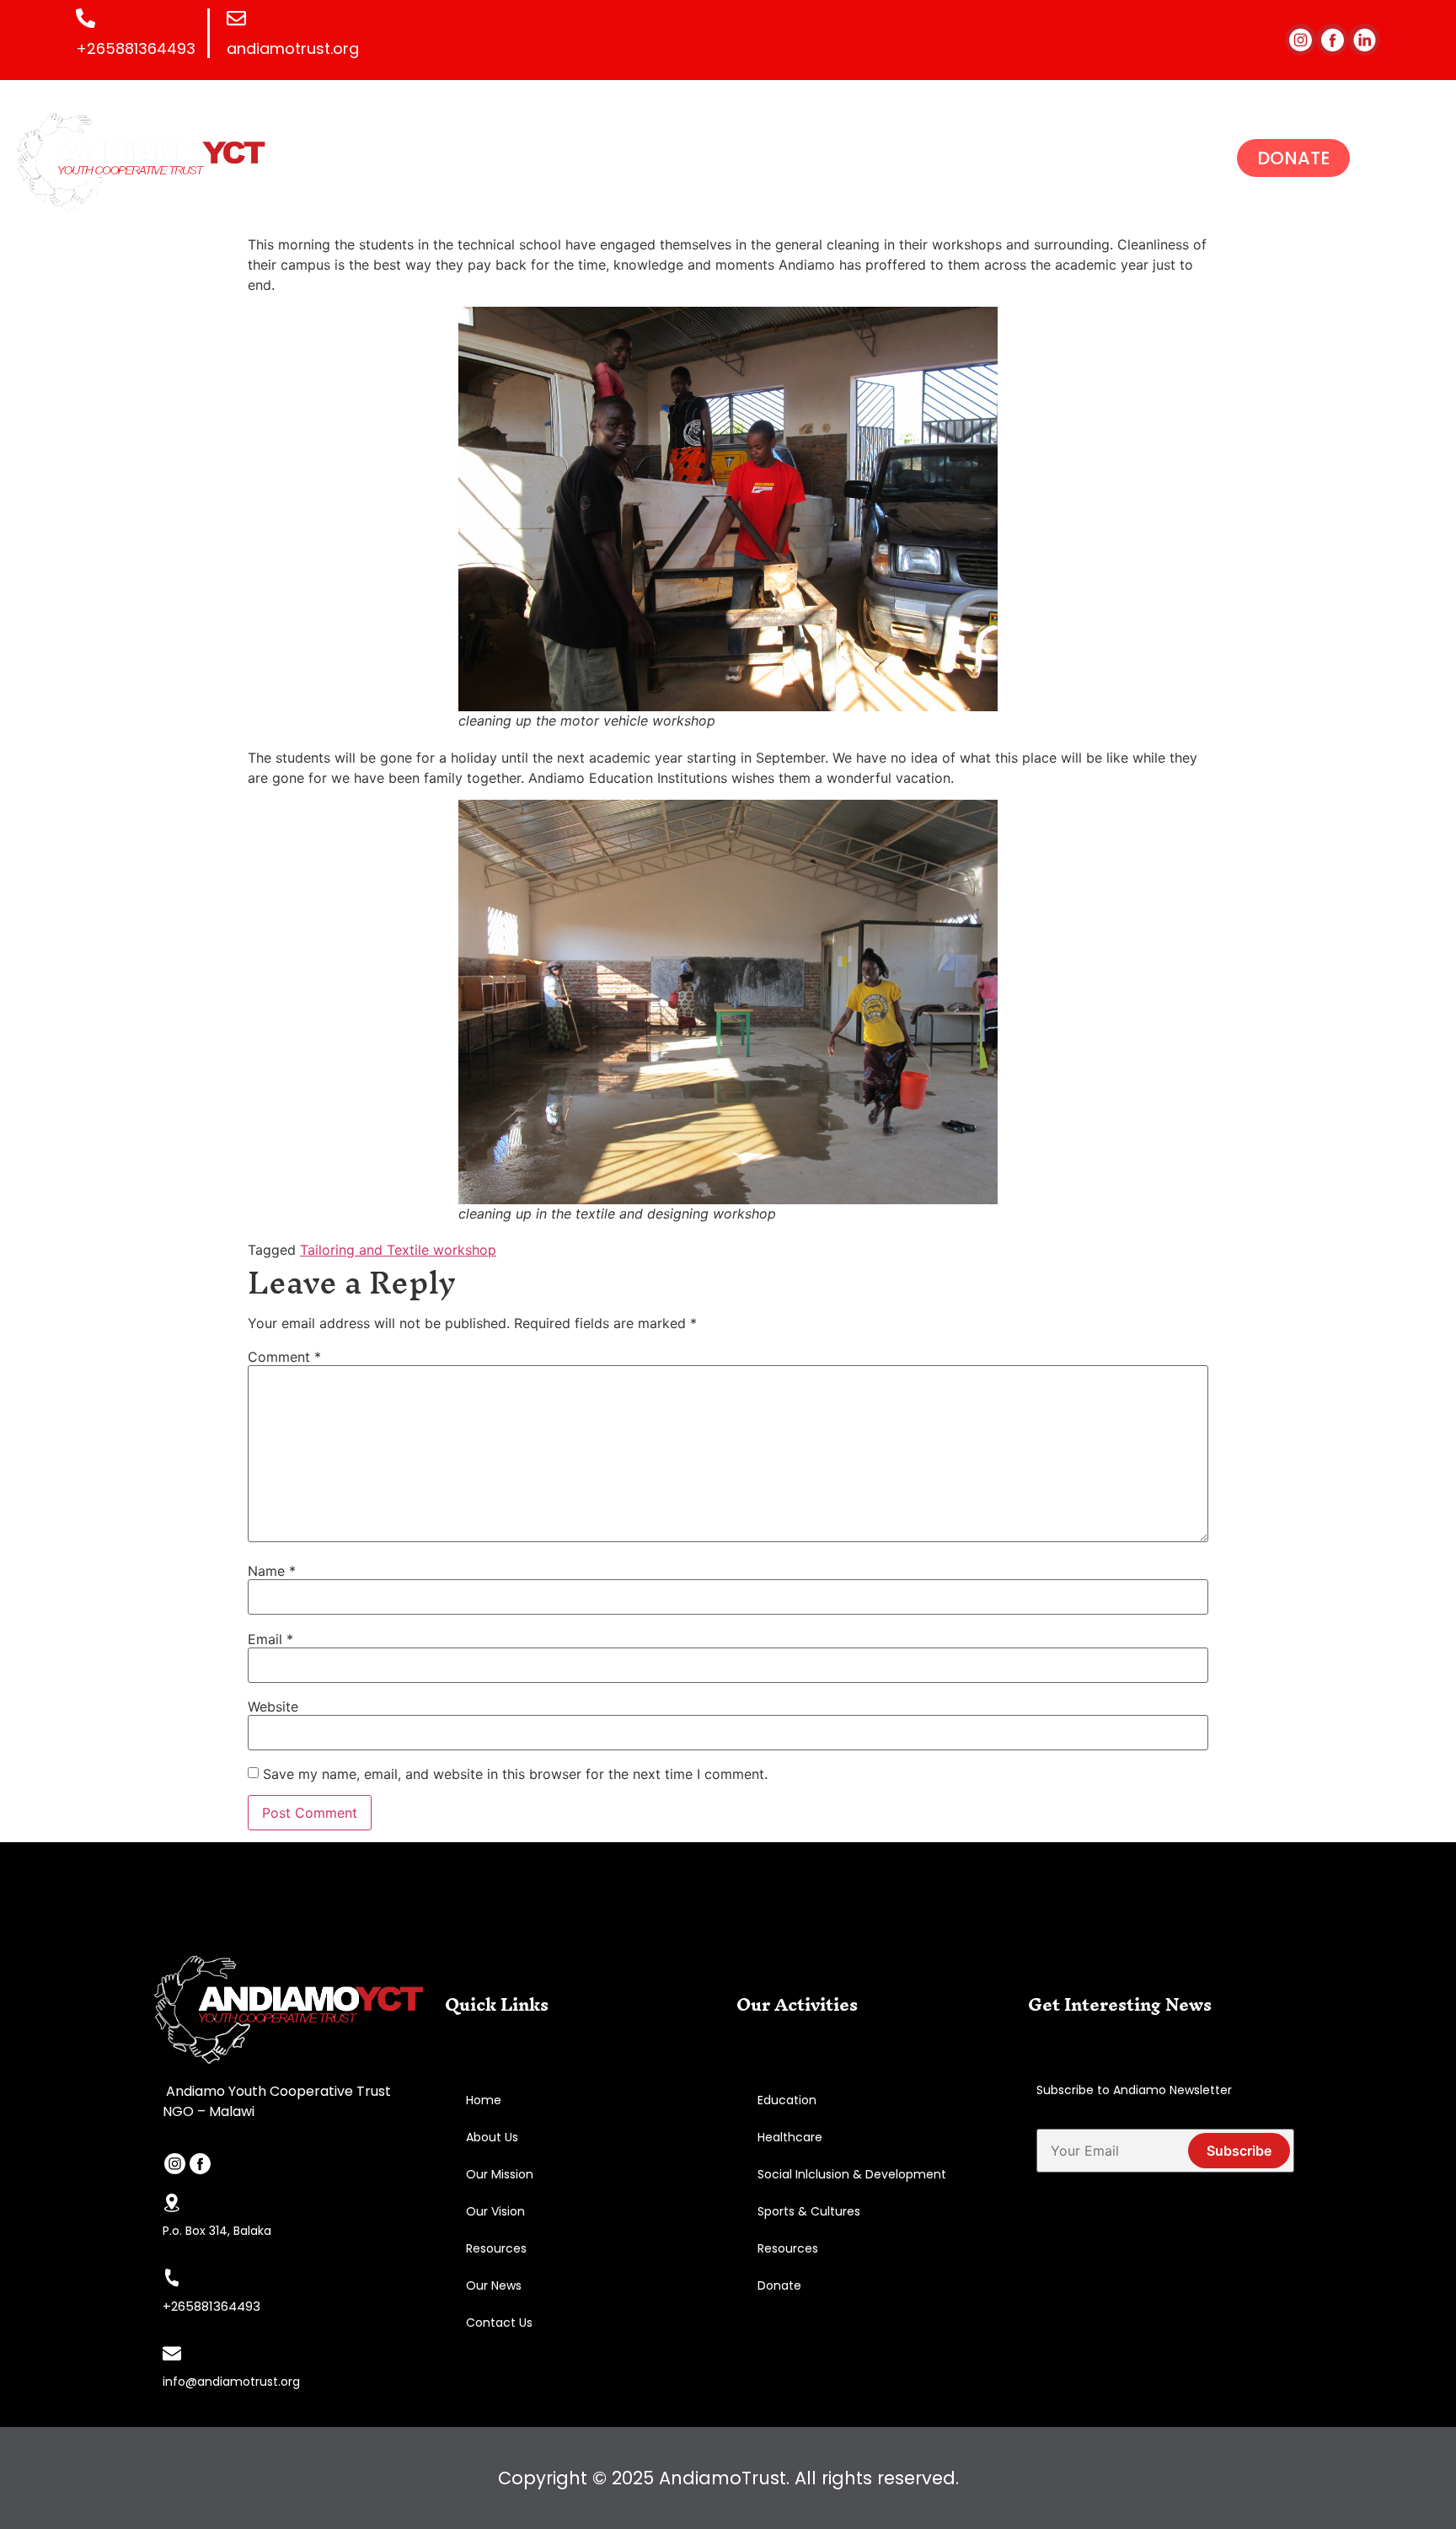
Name (272, 1571)
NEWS (808, 155)
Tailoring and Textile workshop (398, 1250)
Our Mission (500, 2174)
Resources (496, 2248)
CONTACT (1007, 155)
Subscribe (1239, 2151)
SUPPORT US (714, 155)
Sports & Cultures (809, 2211)
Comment (284, 1357)
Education (787, 2100)
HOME (435, 155)
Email (270, 1639)
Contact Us (499, 2323)
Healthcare (790, 2137)
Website (273, 1707)
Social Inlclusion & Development (852, 2174)
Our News (494, 2285)
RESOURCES (901, 155)
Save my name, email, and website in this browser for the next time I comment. (515, 1774)
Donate (779, 2285)
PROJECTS (602, 155)
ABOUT (510, 155)
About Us (492, 2137)
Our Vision (495, 2211)
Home (484, 2100)
